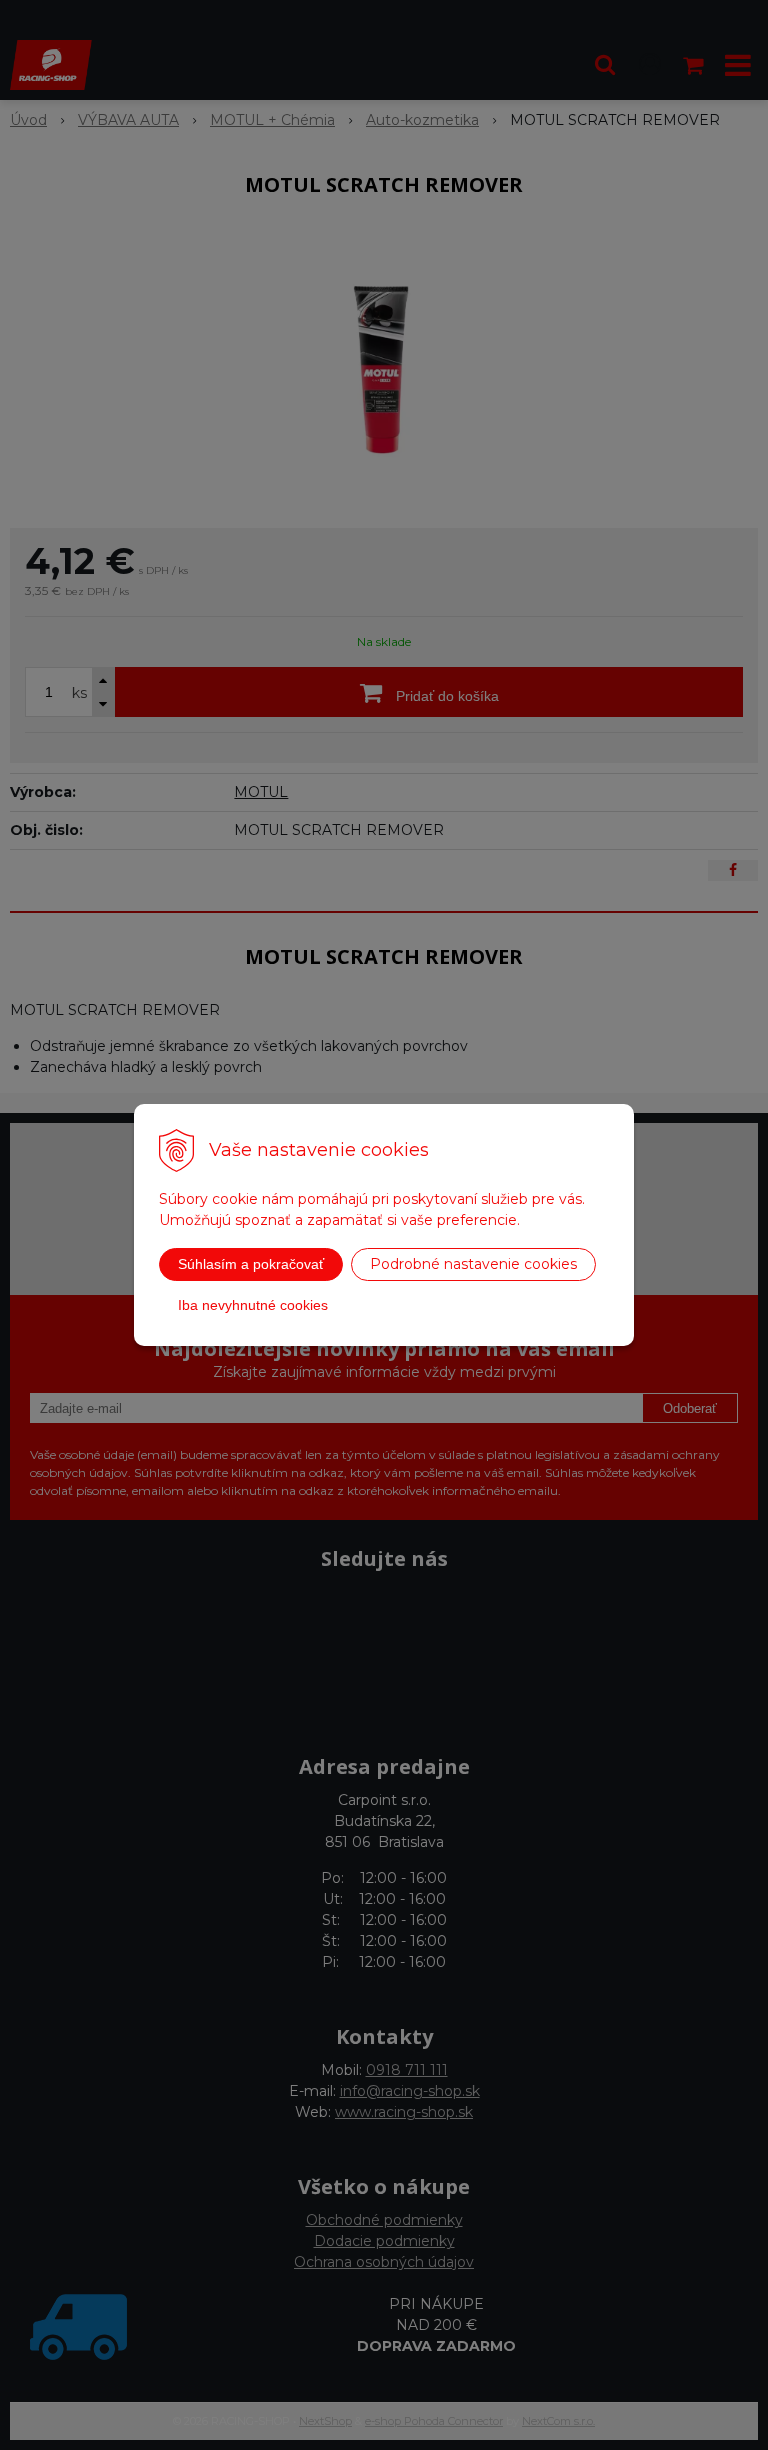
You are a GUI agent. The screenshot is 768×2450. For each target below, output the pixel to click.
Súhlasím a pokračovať (251, 1264)
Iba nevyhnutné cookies (253, 1305)
